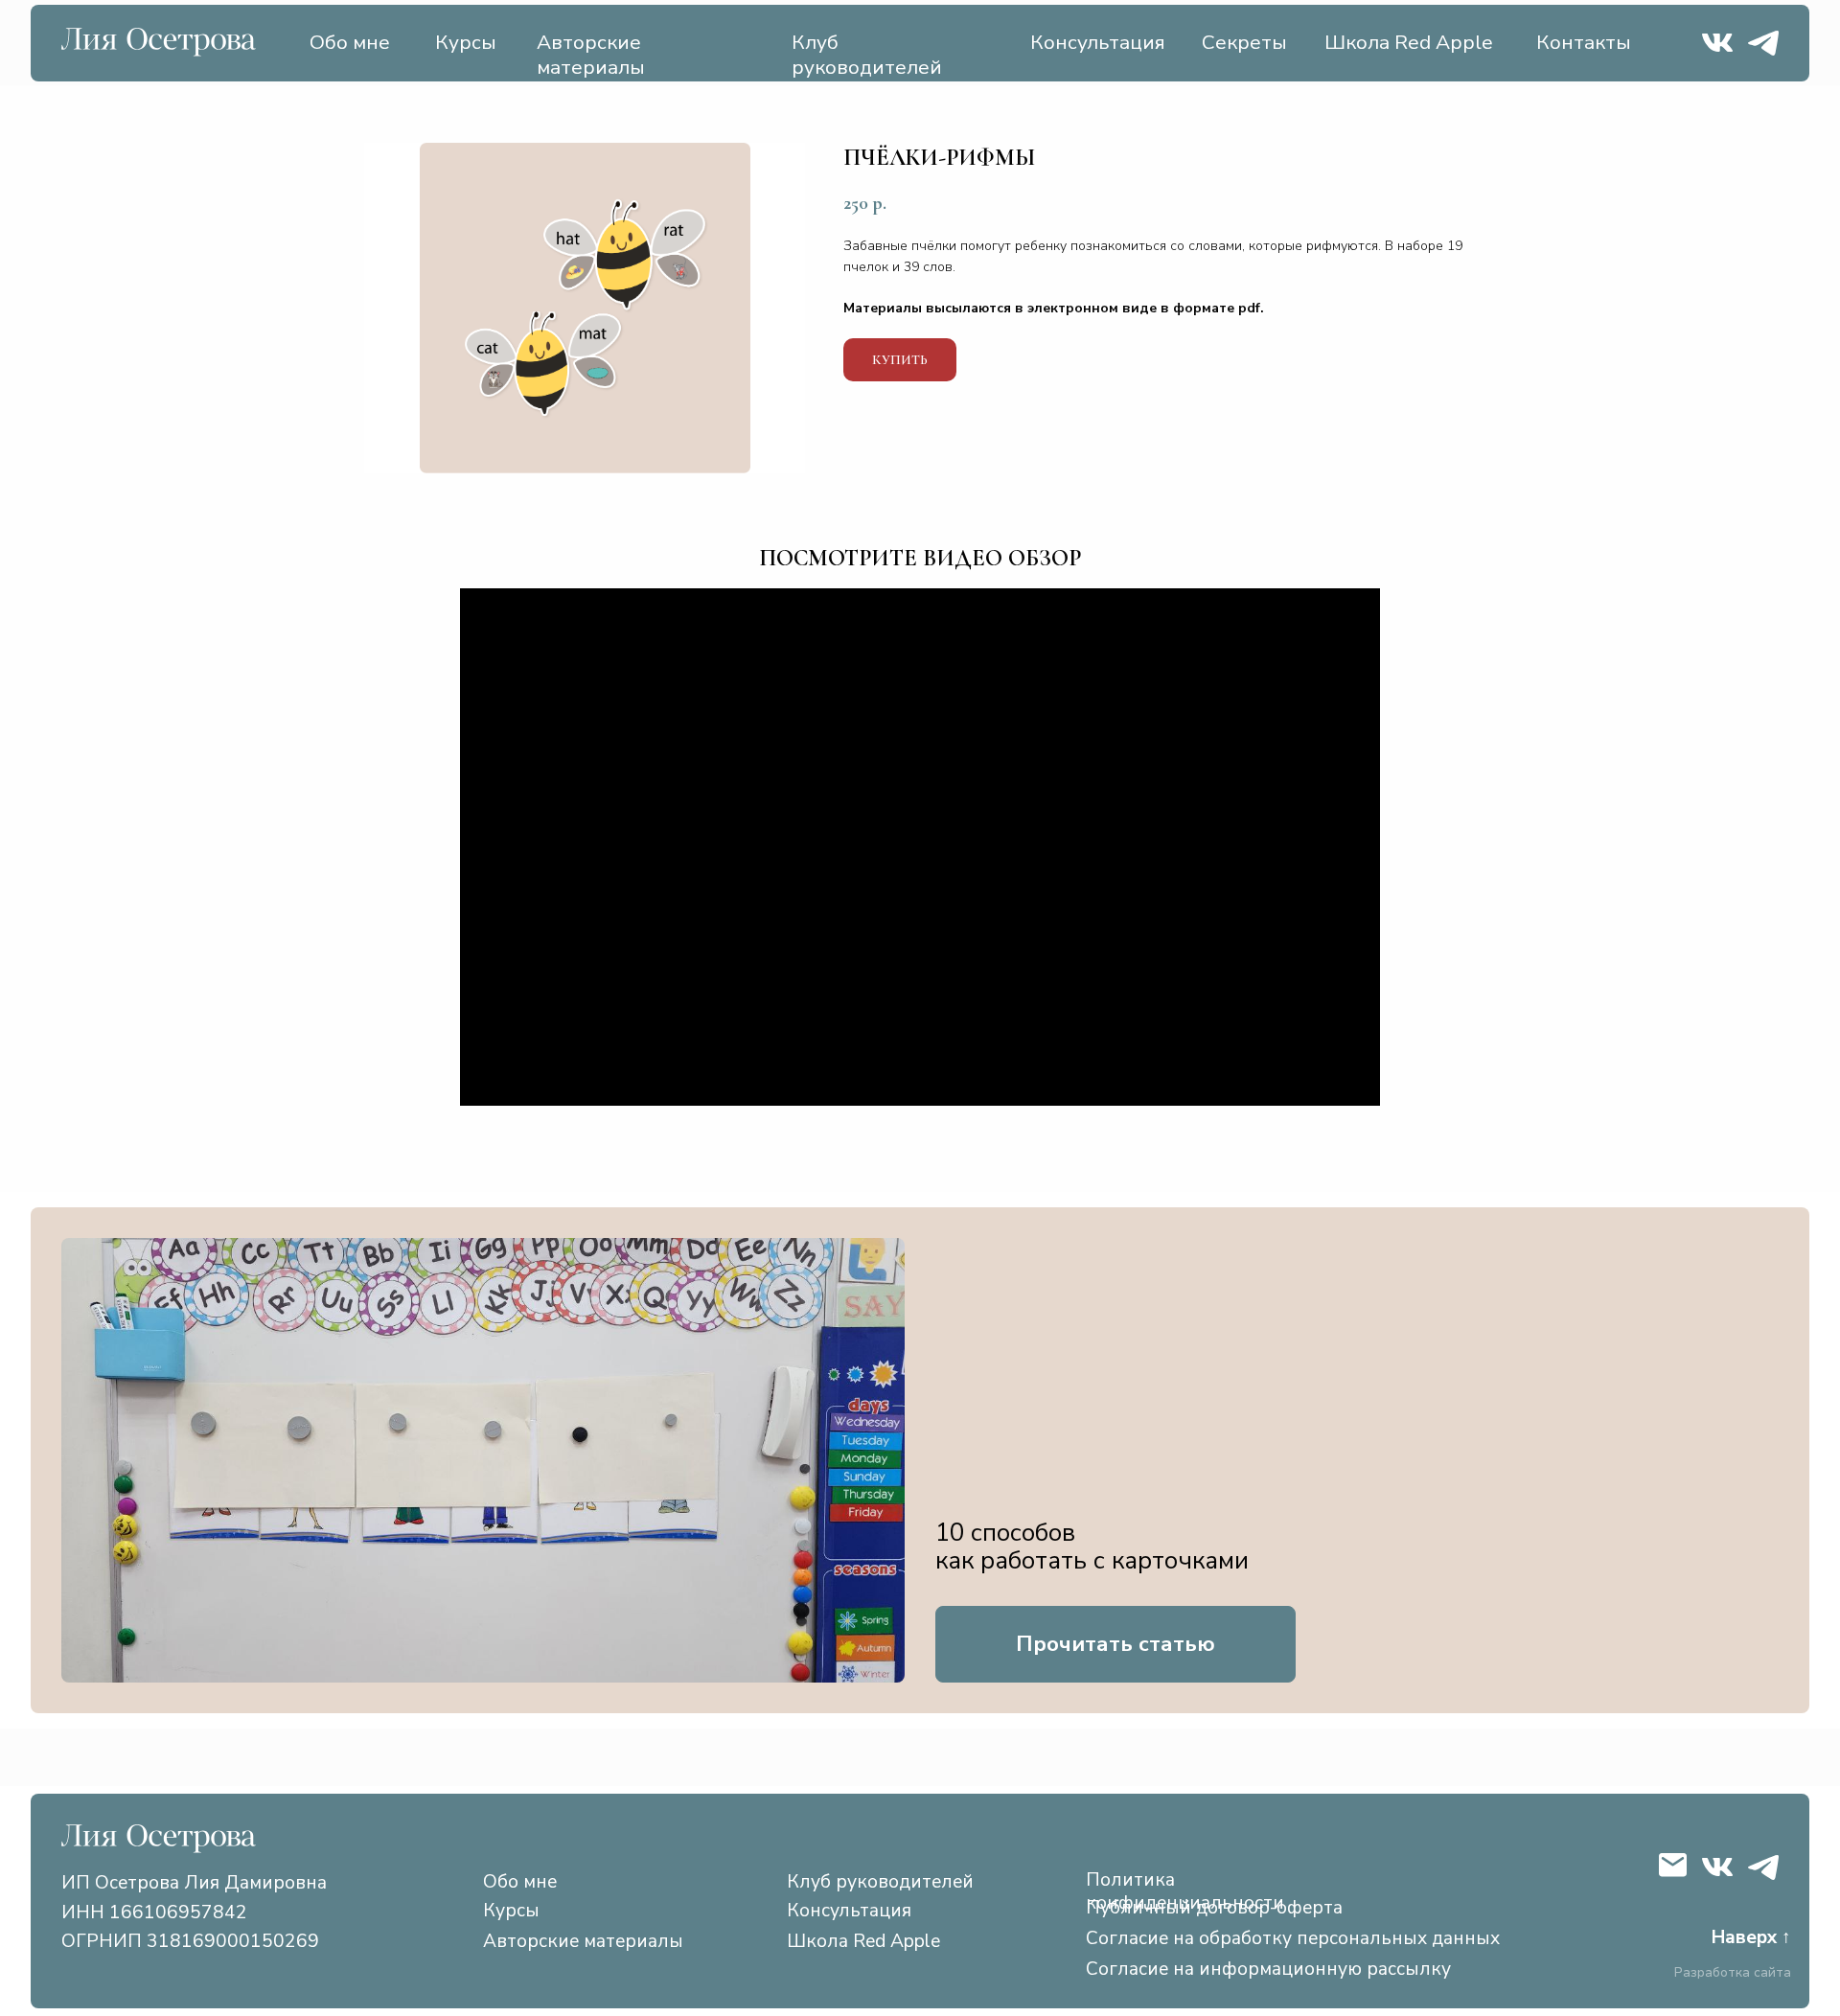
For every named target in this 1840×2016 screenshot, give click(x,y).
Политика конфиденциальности (1185, 1891)
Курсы (466, 42)
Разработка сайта (1733, 1973)
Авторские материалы (591, 55)
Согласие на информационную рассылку (1268, 1969)
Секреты (1244, 42)
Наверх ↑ (1751, 1937)
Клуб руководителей (867, 55)
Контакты (1584, 42)
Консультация (1098, 42)
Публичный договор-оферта (1214, 1908)
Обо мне (350, 42)
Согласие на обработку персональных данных (1293, 1938)
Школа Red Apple (1409, 42)
